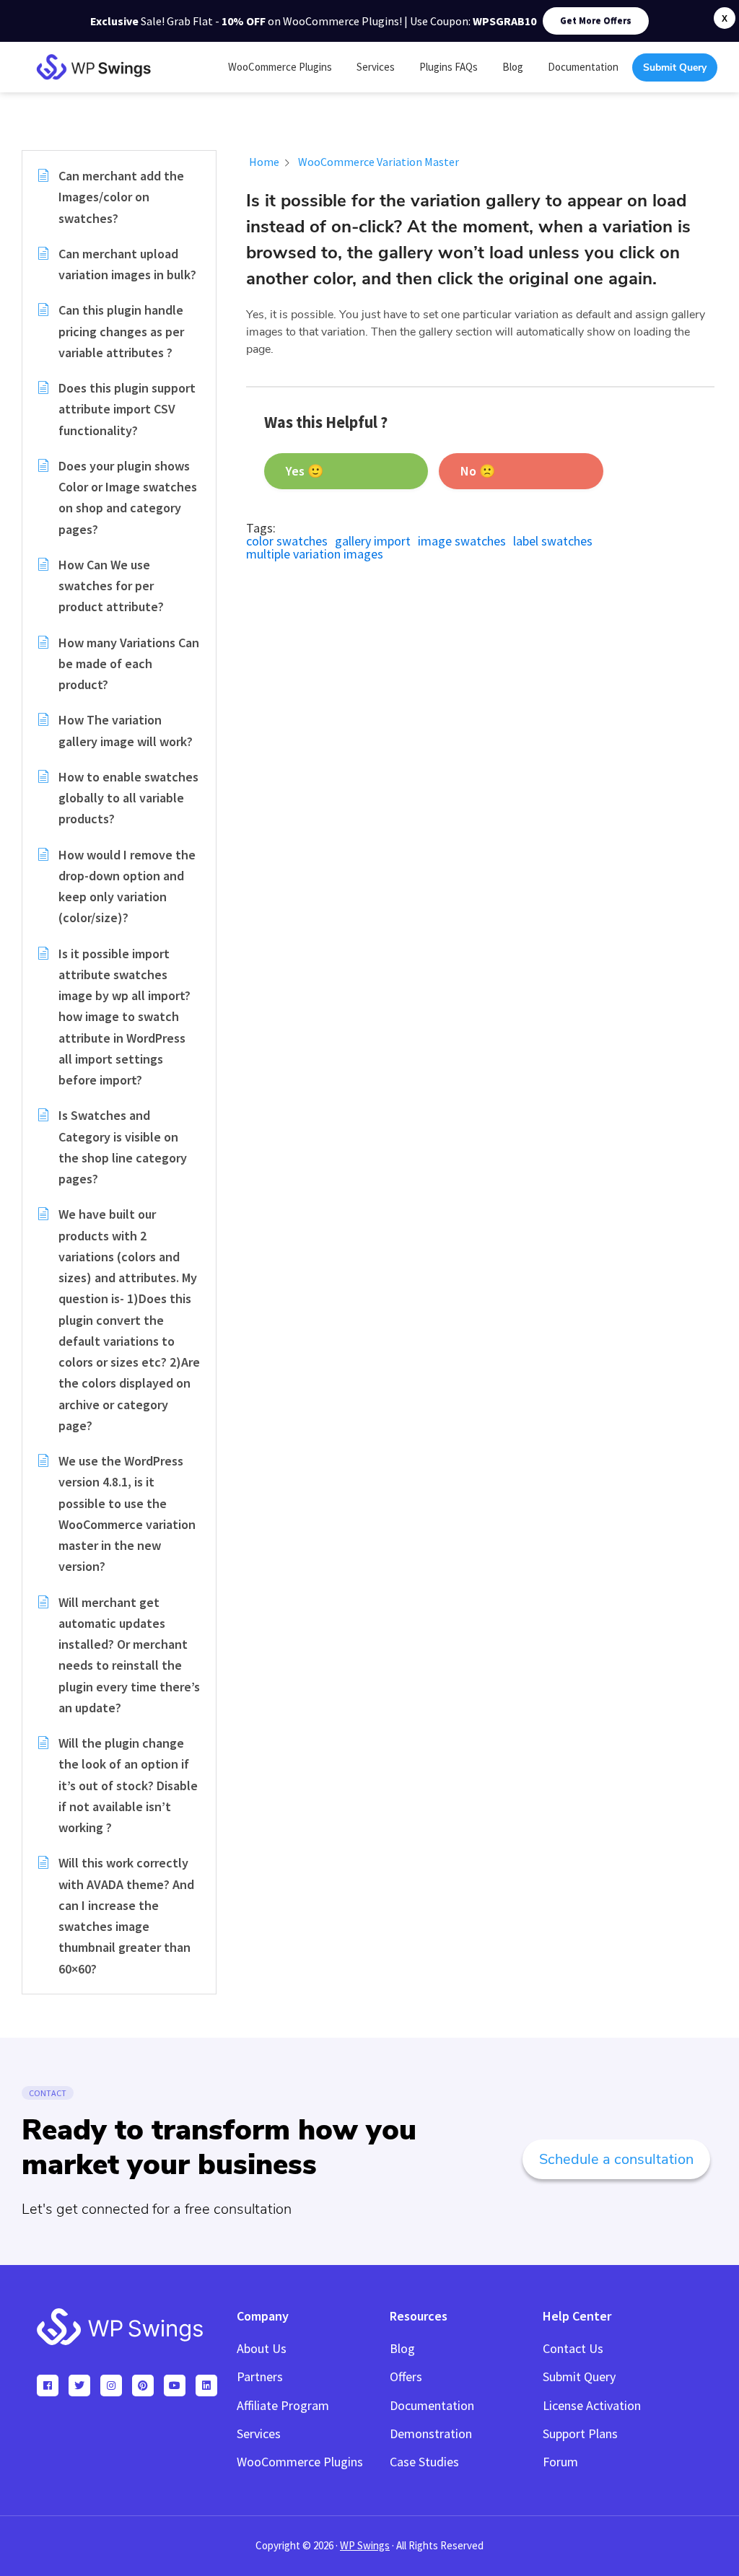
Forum (560, 2462)
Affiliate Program (283, 2405)
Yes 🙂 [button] (305, 471)
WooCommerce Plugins (300, 2462)
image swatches (462, 541)
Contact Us (573, 2348)
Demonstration (431, 2433)
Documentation (432, 2405)
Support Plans (580, 2433)
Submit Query (579, 2376)
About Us (262, 2348)
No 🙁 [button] (478, 471)
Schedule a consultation (616, 2159)
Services (259, 2433)
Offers (406, 2376)
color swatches (287, 541)
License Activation (592, 2405)
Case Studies (424, 2462)
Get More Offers (596, 21)
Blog (402, 2348)
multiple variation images (315, 554)
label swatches (553, 541)
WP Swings (365, 2545)
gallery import (373, 541)
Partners (260, 2376)
